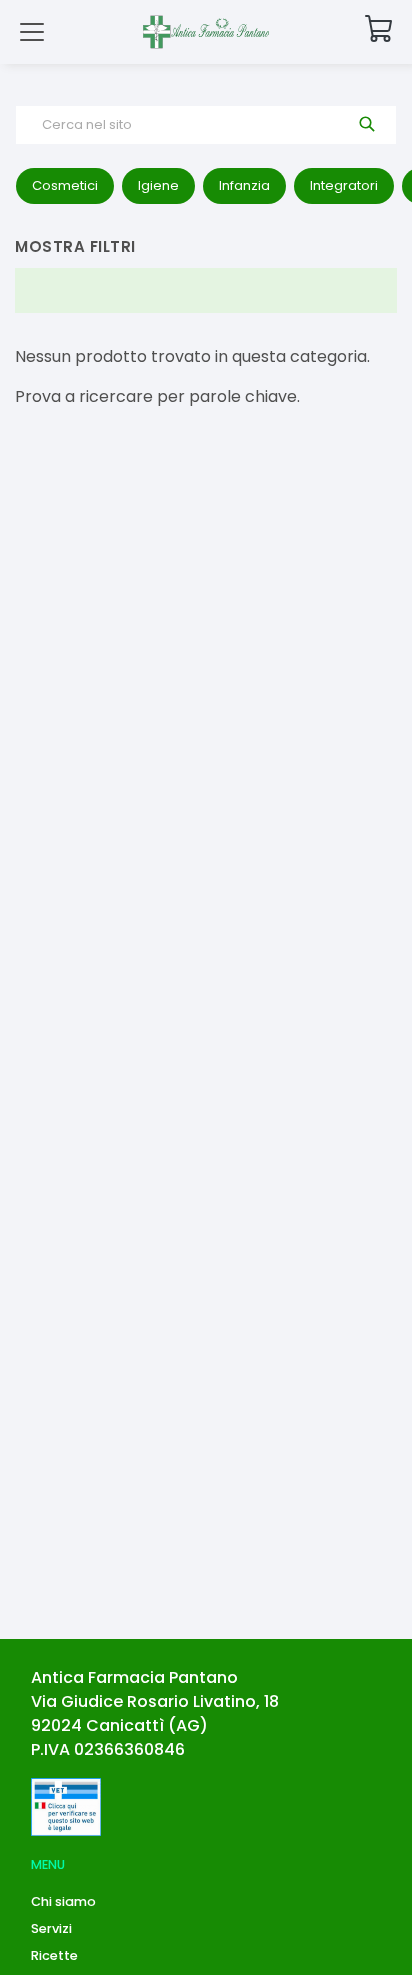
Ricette (54, 1955)
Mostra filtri (75, 246)
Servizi (51, 1928)
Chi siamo (63, 1901)
